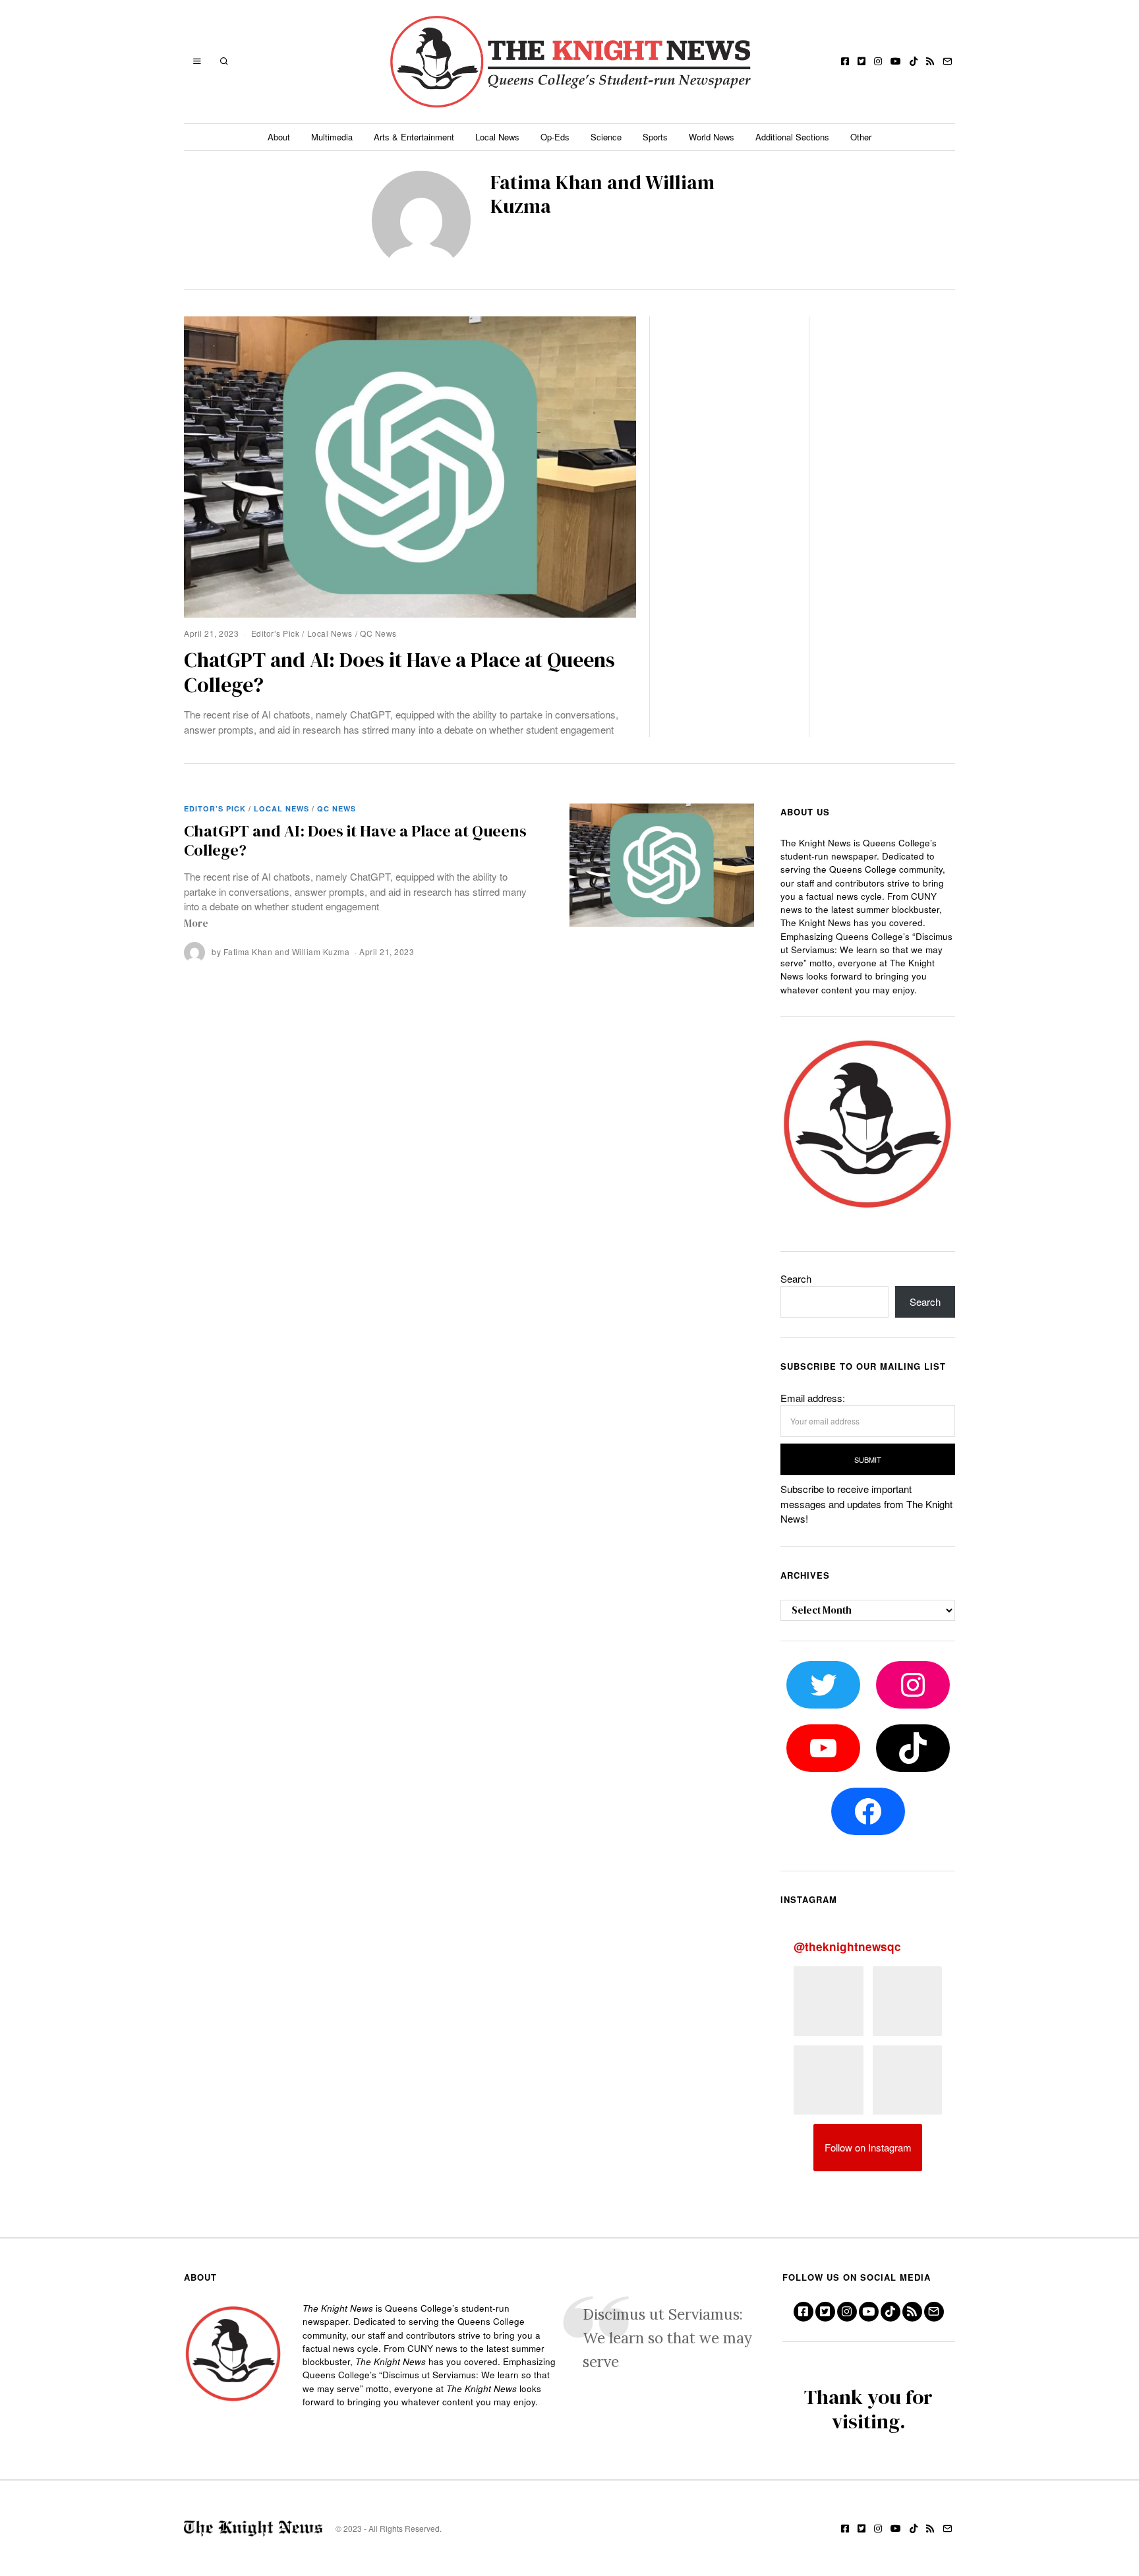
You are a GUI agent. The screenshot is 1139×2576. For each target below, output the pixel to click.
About (279, 137)
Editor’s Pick (276, 633)
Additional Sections (792, 137)
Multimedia (332, 137)
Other (861, 137)
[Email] (947, 61)
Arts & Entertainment (414, 137)
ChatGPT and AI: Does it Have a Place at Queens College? (399, 672)
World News (712, 137)
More (196, 923)
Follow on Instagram (868, 2147)
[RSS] (930, 61)
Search (796, 1278)
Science (606, 137)
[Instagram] (878, 61)
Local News (497, 137)
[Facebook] (845, 61)
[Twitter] (862, 61)
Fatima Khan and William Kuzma (287, 951)
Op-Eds (555, 137)
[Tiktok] (914, 61)
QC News (378, 633)
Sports (655, 137)
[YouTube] (896, 61)
